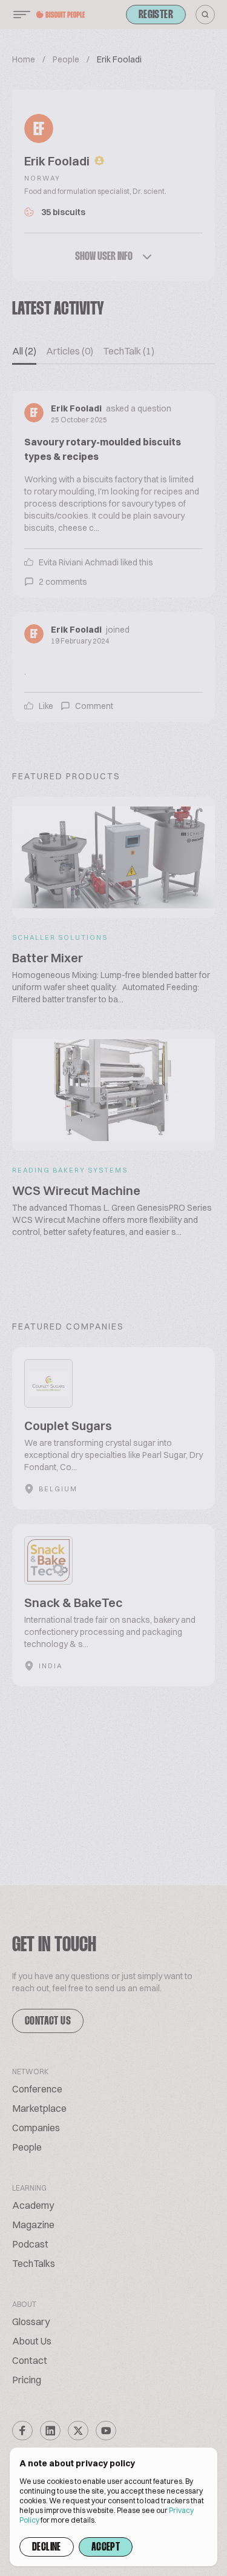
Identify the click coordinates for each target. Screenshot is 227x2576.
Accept (106, 2548)
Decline (47, 2548)
